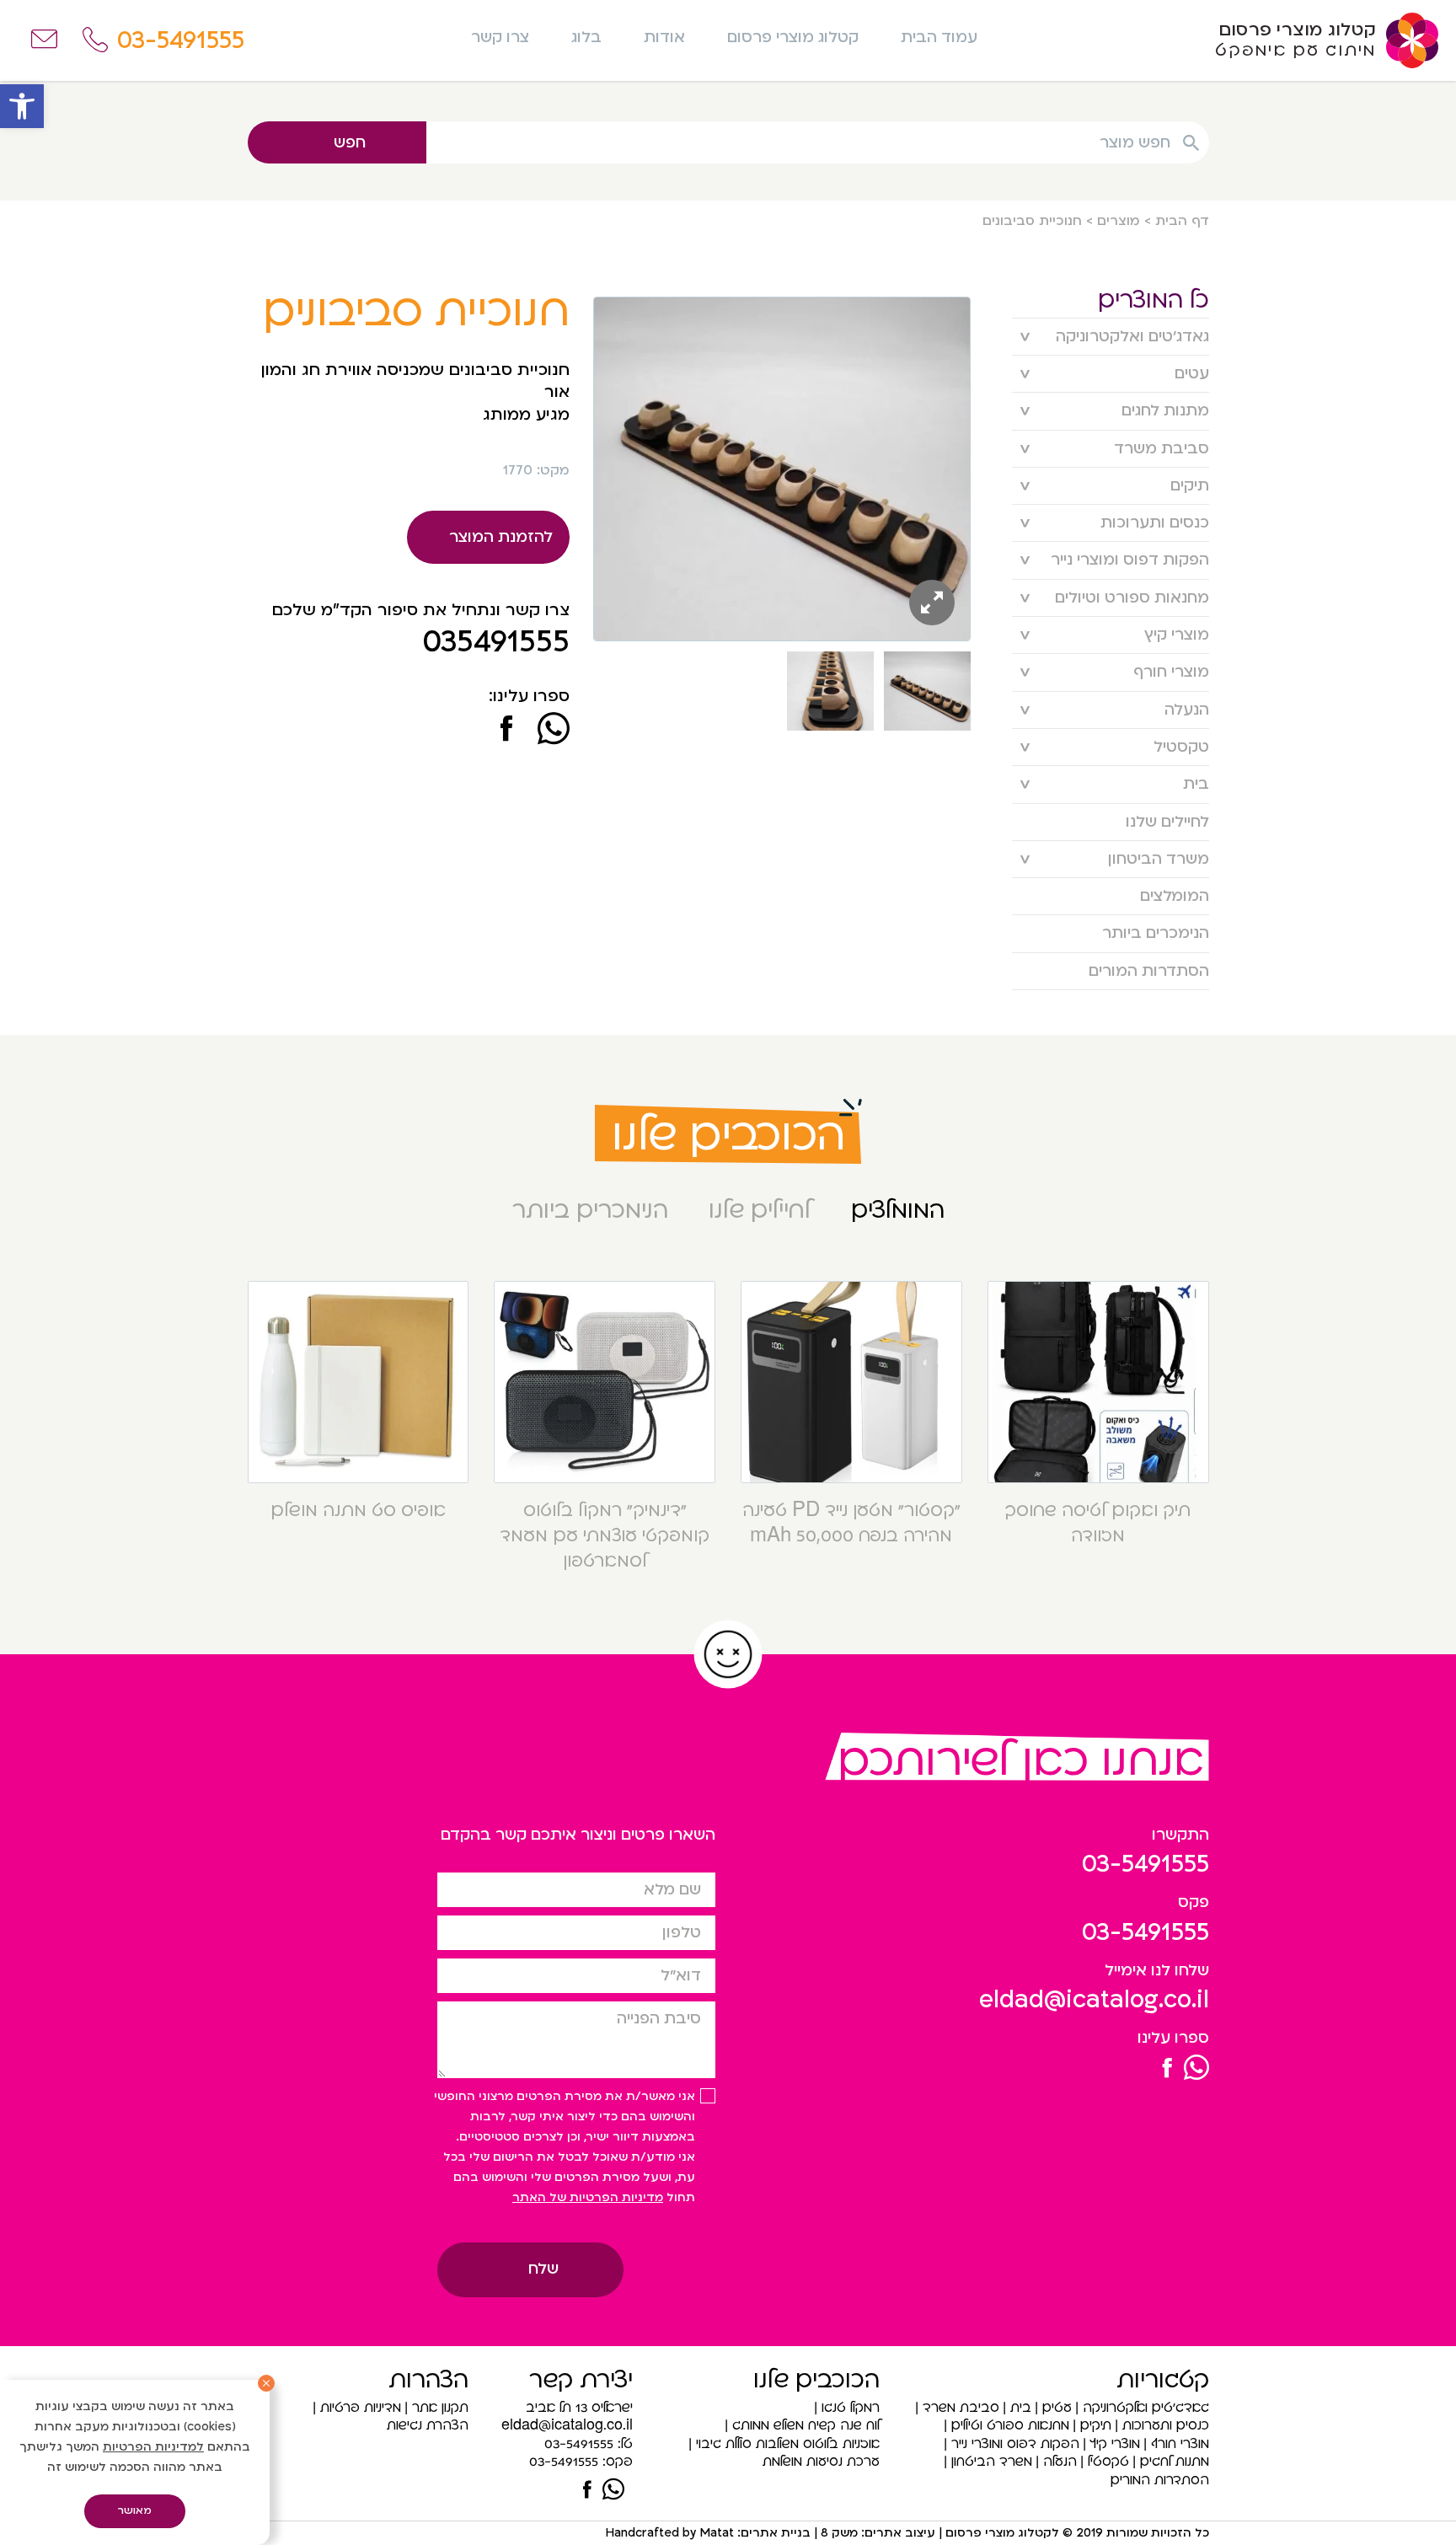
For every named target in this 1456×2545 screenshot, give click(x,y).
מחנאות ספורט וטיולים (1132, 598)
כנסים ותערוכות (1155, 523)
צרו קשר (500, 38)
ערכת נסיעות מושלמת (821, 2462)
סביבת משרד (1162, 449)
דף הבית (1182, 221)
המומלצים (1175, 896)
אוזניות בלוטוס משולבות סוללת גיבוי (788, 2444)
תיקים (1190, 486)
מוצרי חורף (1171, 672)
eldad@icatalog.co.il (1094, 2000)
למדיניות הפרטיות (153, 2447)
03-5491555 (1146, 1864)
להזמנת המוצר (501, 537)
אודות (664, 38)
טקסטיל (1181, 747)
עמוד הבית (939, 38)
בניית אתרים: (772, 2533)
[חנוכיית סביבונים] (506, 731)
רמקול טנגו (851, 2408)
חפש (350, 143)
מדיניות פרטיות (361, 2408)
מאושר (135, 2510)
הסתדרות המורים (1149, 971)
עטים (1192, 374)
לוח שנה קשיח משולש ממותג (806, 2425)
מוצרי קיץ (1177, 635)
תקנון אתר (440, 2408)
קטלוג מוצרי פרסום (793, 38)
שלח (543, 2269)
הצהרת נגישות (428, 2425)
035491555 (496, 642)
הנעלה (1187, 710)
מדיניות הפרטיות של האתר (588, 2197)
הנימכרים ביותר (1156, 933)
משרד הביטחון (1159, 859)
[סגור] (266, 2383)
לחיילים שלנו (1167, 822)
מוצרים (1119, 221)
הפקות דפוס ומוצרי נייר (1130, 560)
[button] (22, 106)
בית (1196, 784)
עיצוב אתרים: (897, 2533)
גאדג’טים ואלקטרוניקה (1132, 337)
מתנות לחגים (1165, 411)
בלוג (586, 38)
